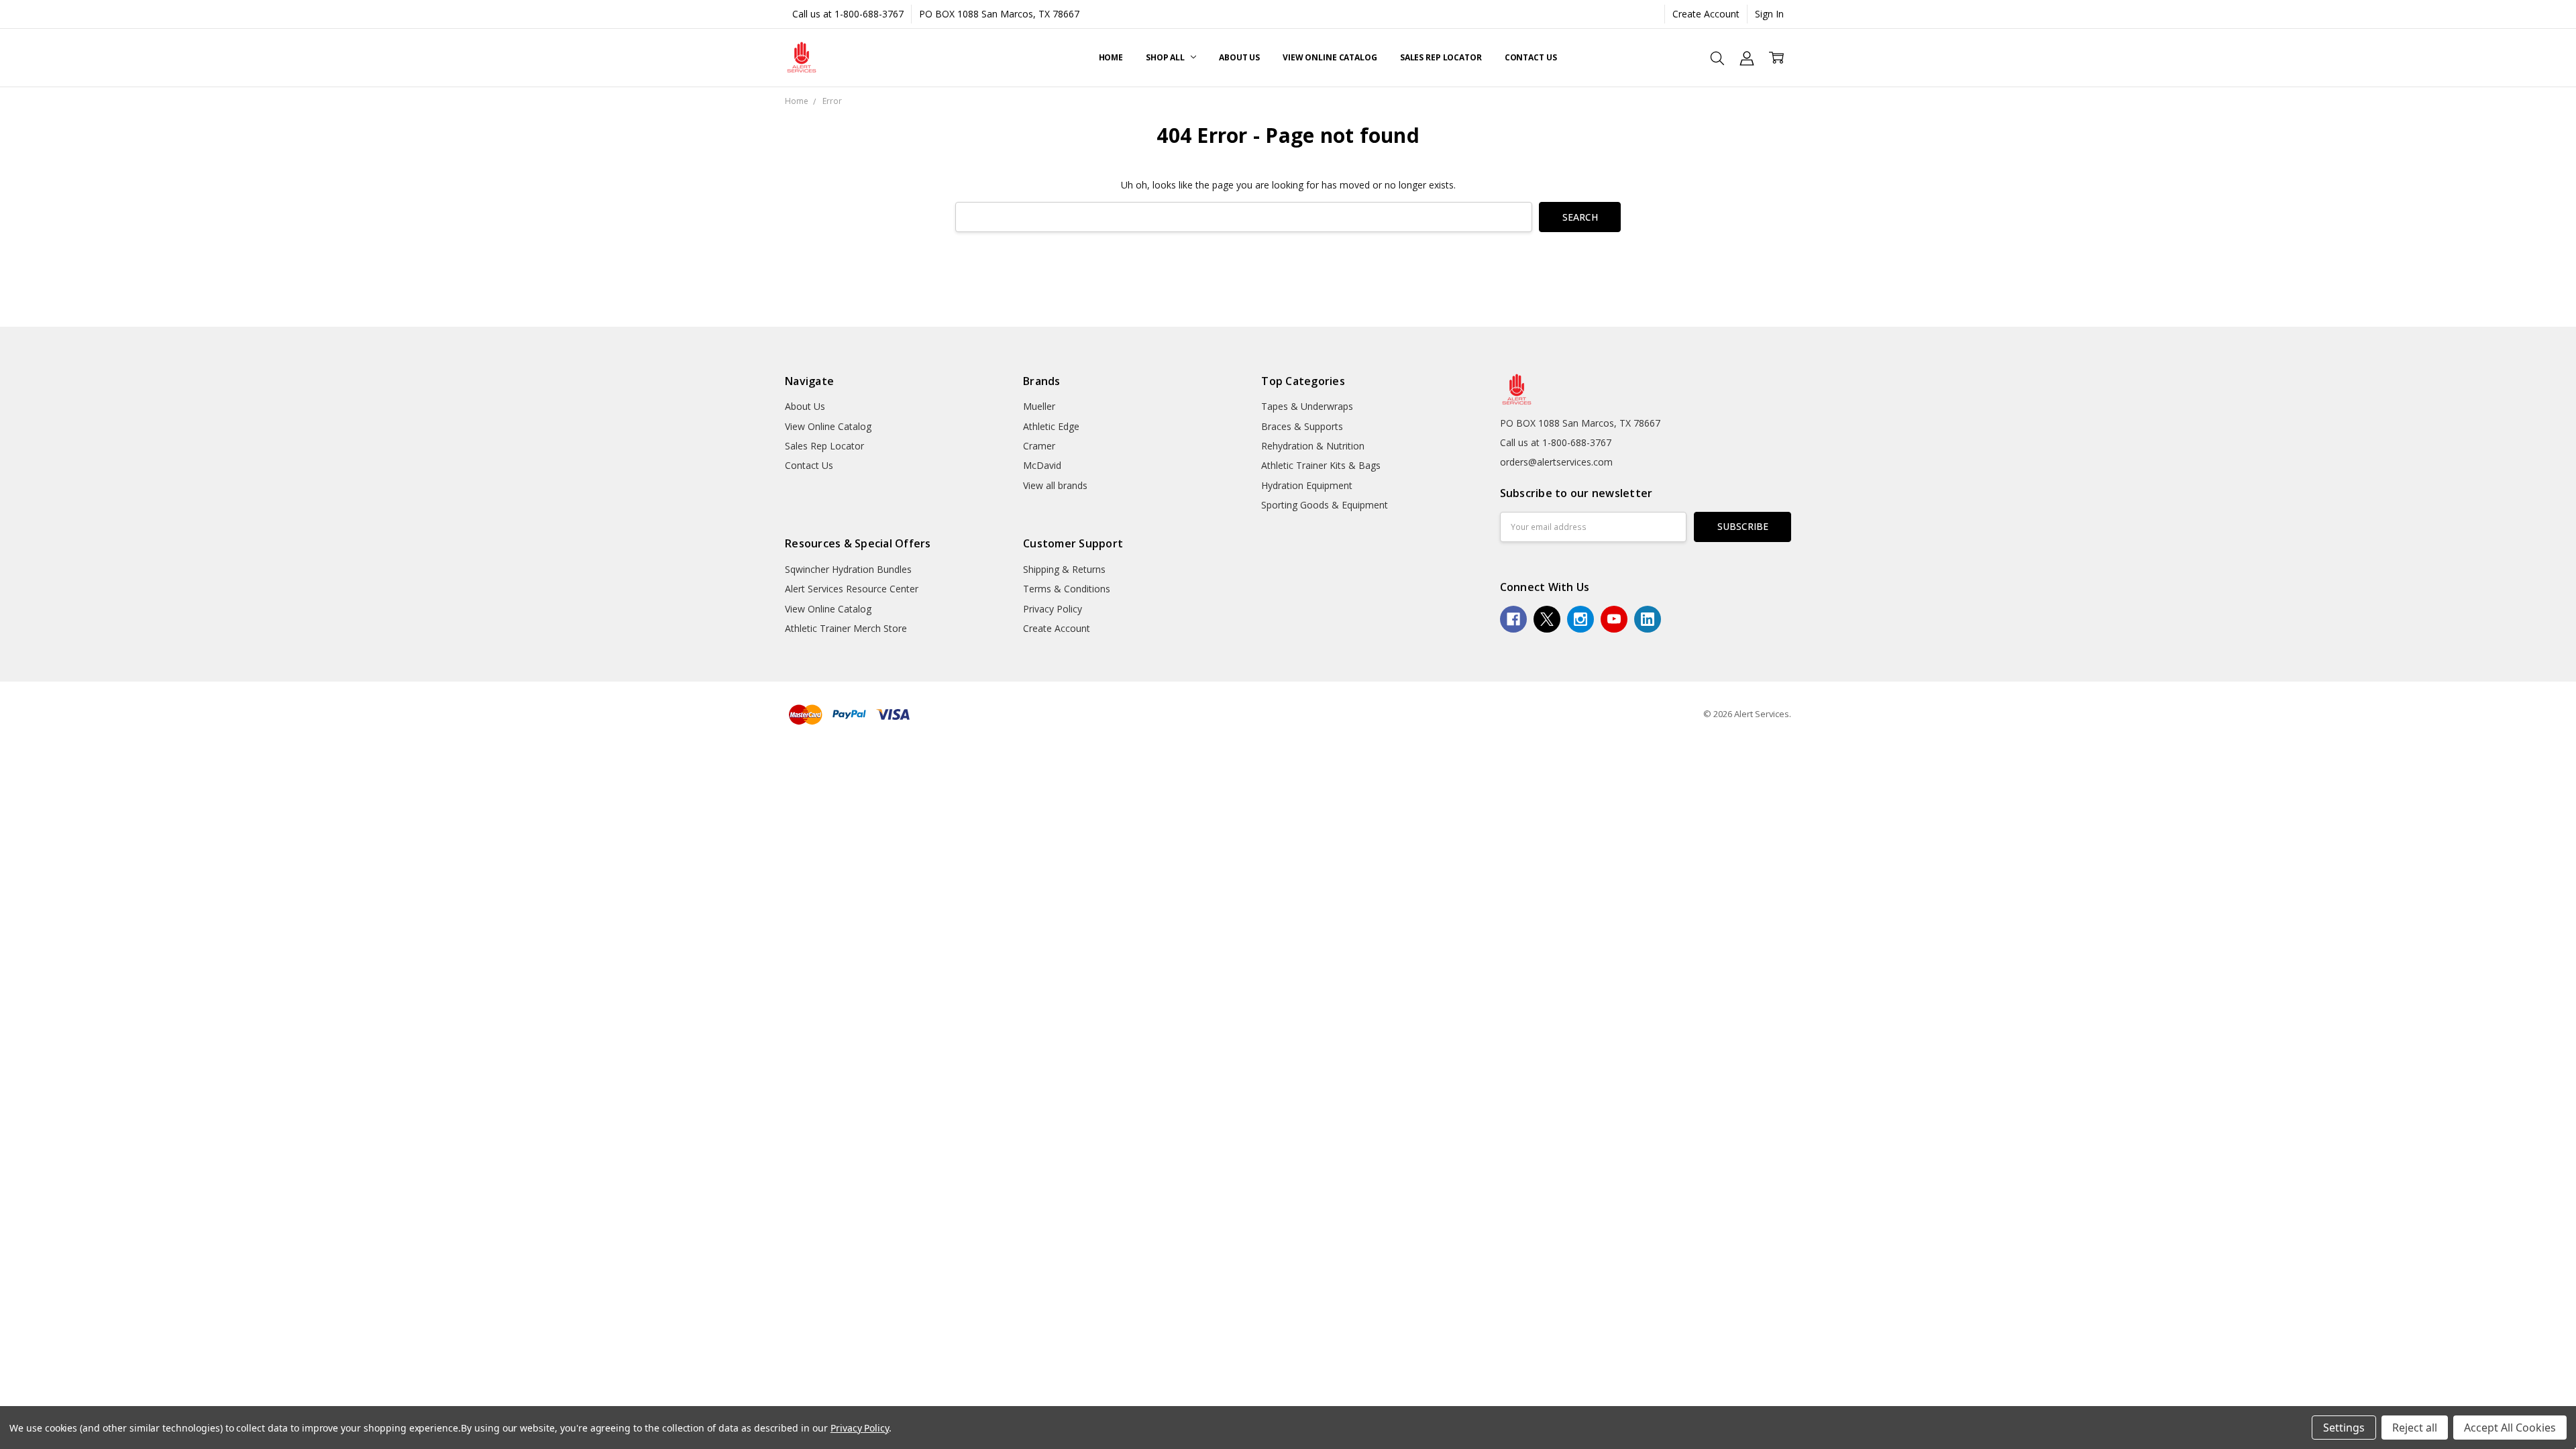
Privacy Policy (1053, 609)
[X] (1547, 619)
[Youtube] (1614, 619)
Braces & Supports (1302, 426)
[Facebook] (1513, 619)
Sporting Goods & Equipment (1325, 505)
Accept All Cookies (2510, 1428)
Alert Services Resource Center (852, 589)
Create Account (1706, 14)
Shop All (1166, 57)
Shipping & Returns (1064, 569)
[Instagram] (1580, 619)
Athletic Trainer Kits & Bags (1321, 465)
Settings (2344, 1428)
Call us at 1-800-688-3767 (848, 14)
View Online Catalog (1330, 57)
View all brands (1055, 485)
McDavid (1042, 465)
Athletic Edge (1051, 426)
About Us (1239, 57)
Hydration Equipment (1307, 485)
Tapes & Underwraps (1307, 406)
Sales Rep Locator (1441, 57)
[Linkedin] (1648, 619)
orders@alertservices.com (1556, 462)
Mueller (1039, 406)
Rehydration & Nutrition (1313, 446)
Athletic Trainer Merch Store (846, 628)
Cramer (1039, 446)
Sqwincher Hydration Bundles (848, 569)
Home (1111, 57)
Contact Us (1531, 57)
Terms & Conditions (1067, 589)
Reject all (2415, 1428)
